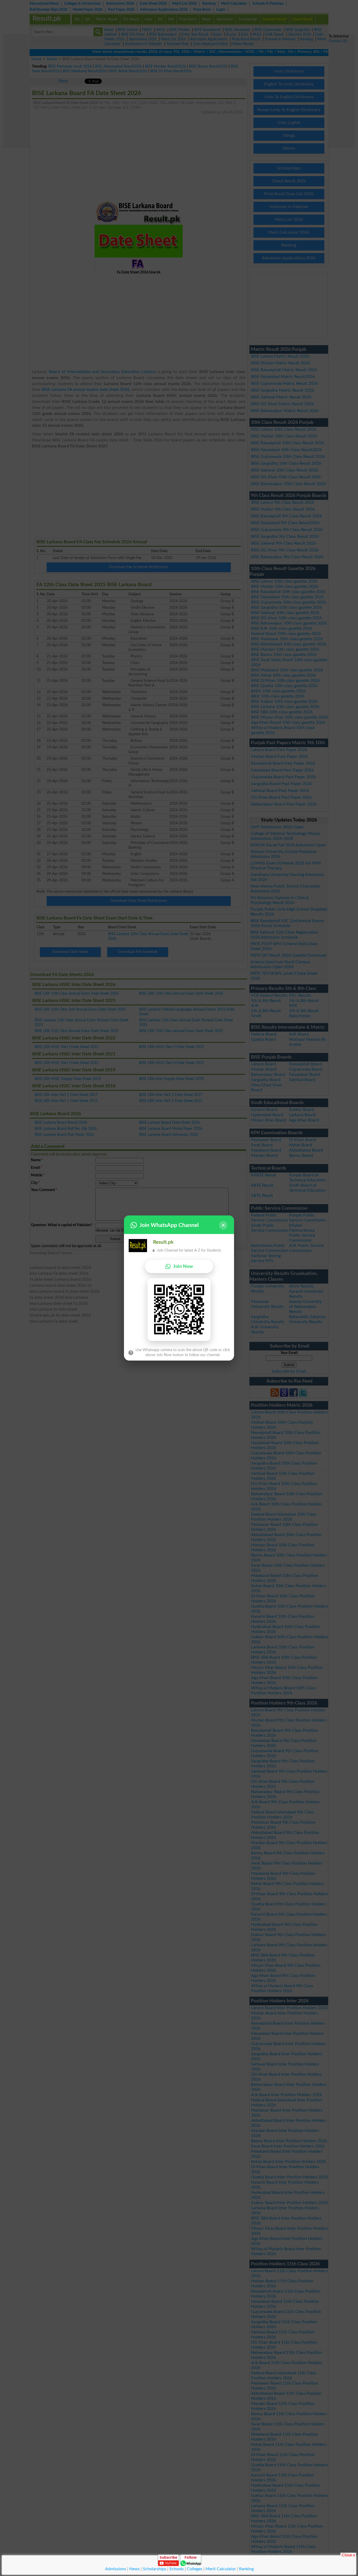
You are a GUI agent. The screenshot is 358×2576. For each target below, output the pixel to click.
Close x (348, 2555)
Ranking (246, 2569)
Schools (177, 2569)
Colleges (195, 2569)
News (134, 2569)
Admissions (116, 2569)
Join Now (183, 1266)
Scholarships (154, 2569)
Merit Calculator (221, 2569)
